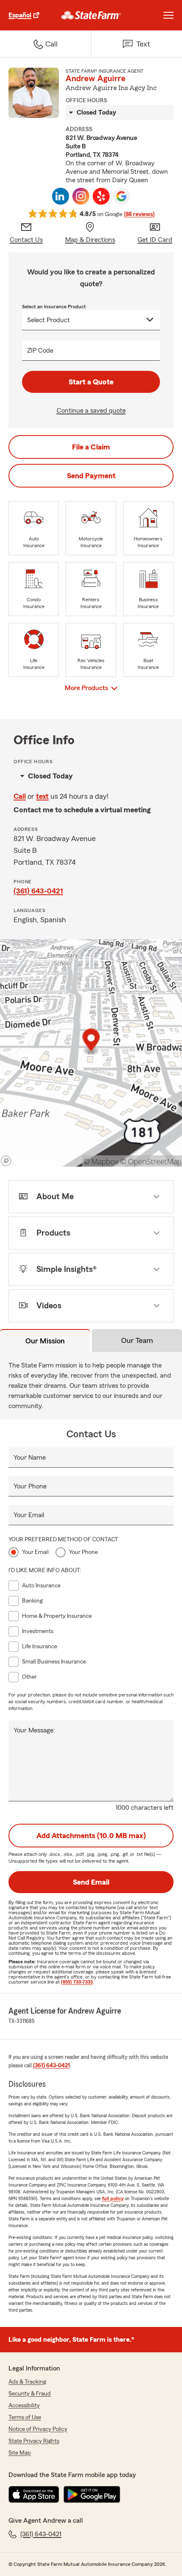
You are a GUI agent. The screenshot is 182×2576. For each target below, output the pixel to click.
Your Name (30, 1458)
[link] (91, 15)
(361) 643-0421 (38, 891)
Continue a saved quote (91, 411)
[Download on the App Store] (34, 2494)
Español (20, 15)
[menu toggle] (168, 15)
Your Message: (34, 1730)
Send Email (91, 1882)
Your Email (29, 1515)
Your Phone (30, 1486)
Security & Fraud (30, 2394)
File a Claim (91, 447)
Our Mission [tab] (45, 1341)
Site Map (20, 2453)
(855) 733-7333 (77, 1982)
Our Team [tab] (137, 1340)
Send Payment (91, 476)
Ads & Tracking (27, 2382)
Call (20, 796)
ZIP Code (40, 351)
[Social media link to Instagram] (81, 196)
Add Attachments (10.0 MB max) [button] (91, 1836)
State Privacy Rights (34, 2441)
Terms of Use (25, 2417)
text (42, 796)
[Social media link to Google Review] (121, 196)
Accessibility (24, 2406)
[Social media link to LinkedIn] (61, 196)
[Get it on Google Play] (92, 2494)
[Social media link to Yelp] (101, 196)
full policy (113, 2198)
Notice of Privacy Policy (38, 2429)
